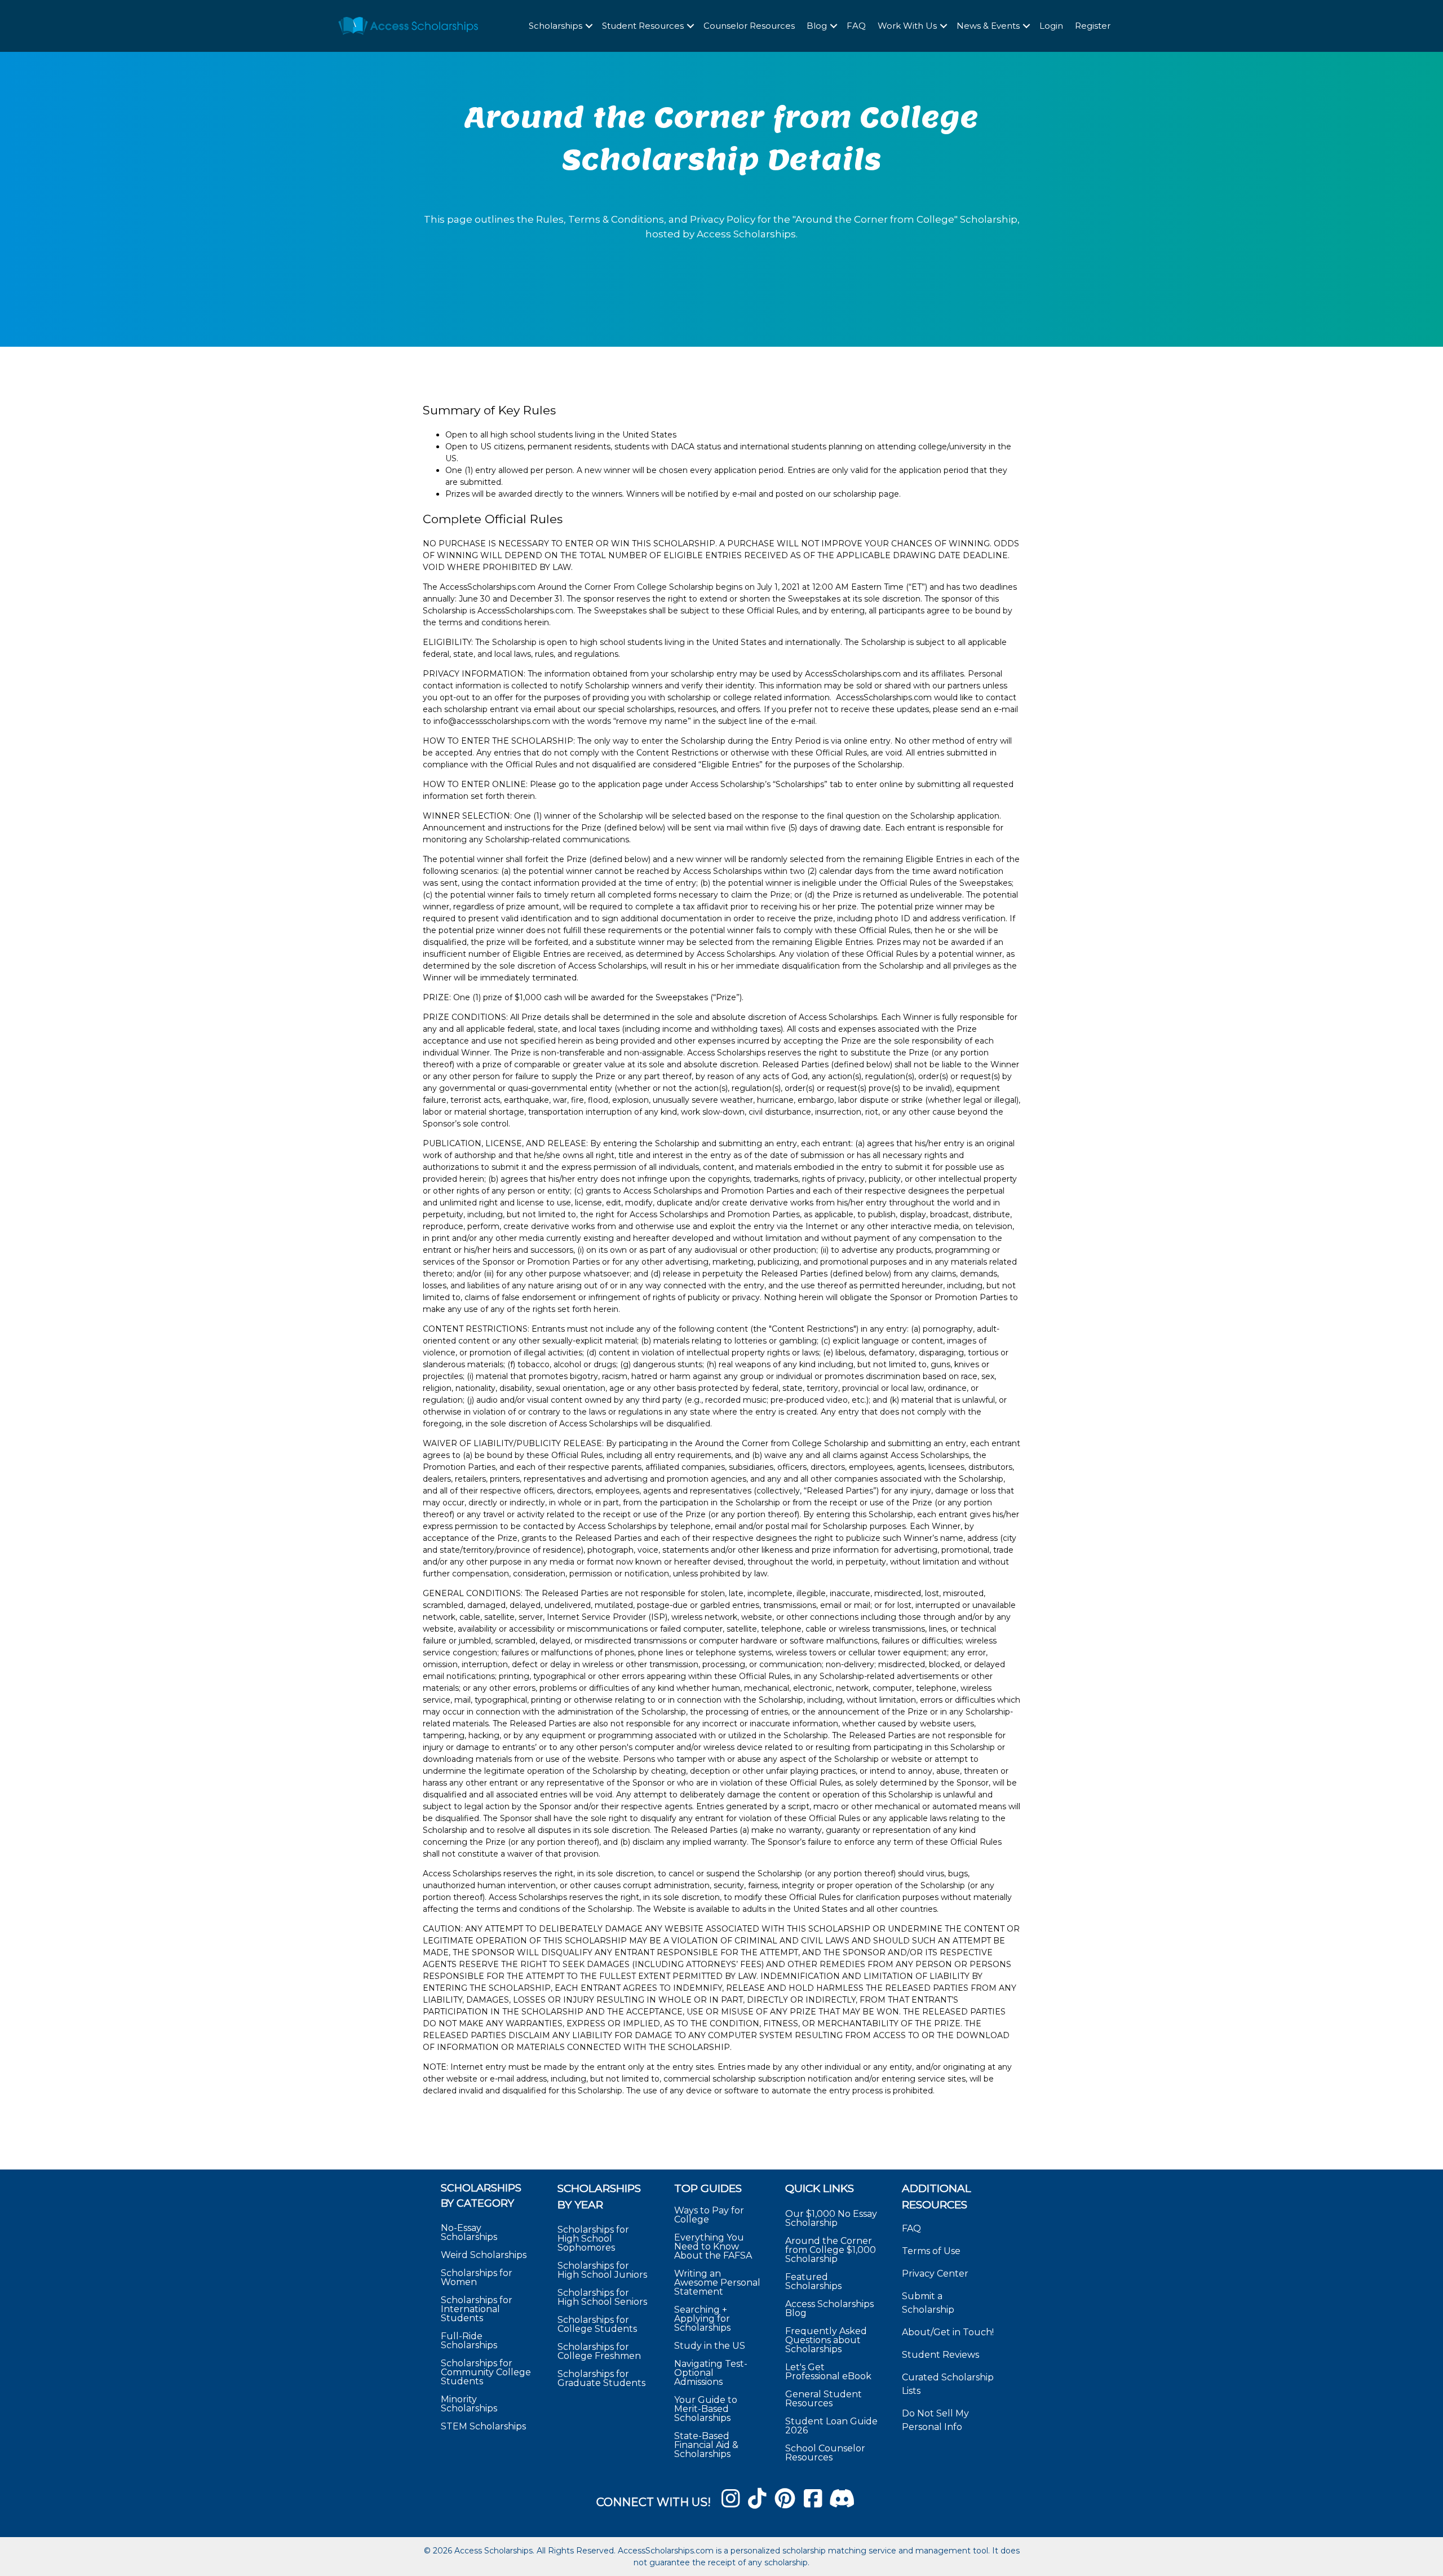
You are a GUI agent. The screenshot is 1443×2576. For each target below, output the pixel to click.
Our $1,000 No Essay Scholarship (831, 2218)
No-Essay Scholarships (469, 2232)
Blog (817, 26)
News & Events (988, 26)
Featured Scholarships (815, 2281)
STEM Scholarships (483, 2426)
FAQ (856, 26)
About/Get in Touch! (948, 2332)
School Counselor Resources (825, 2452)
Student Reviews (940, 2355)
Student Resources (643, 26)
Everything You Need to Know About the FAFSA (713, 2246)
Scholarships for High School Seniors (602, 2297)
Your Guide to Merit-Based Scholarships (706, 2408)
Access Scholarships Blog (829, 2308)
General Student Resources (824, 2398)
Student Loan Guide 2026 (831, 2425)
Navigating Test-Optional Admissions (711, 2372)
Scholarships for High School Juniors (602, 2270)
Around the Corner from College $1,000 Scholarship (831, 2249)
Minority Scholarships (469, 2404)
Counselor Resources (749, 26)
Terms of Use (931, 2251)
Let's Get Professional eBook (828, 2371)
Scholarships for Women (477, 2277)
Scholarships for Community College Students (486, 2372)
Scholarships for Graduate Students (601, 2378)
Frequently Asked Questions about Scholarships (826, 2339)
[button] (589, 26)
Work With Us (907, 26)
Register (1093, 26)
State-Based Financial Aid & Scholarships (706, 2444)
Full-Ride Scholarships (469, 2341)
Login (1051, 26)
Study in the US (710, 2345)
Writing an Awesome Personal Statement (717, 2282)
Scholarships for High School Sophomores (593, 2239)
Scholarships (555, 26)
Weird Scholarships (484, 2255)
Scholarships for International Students (477, 2309)
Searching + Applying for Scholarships (702, 2318)
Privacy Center (935, 2274)
